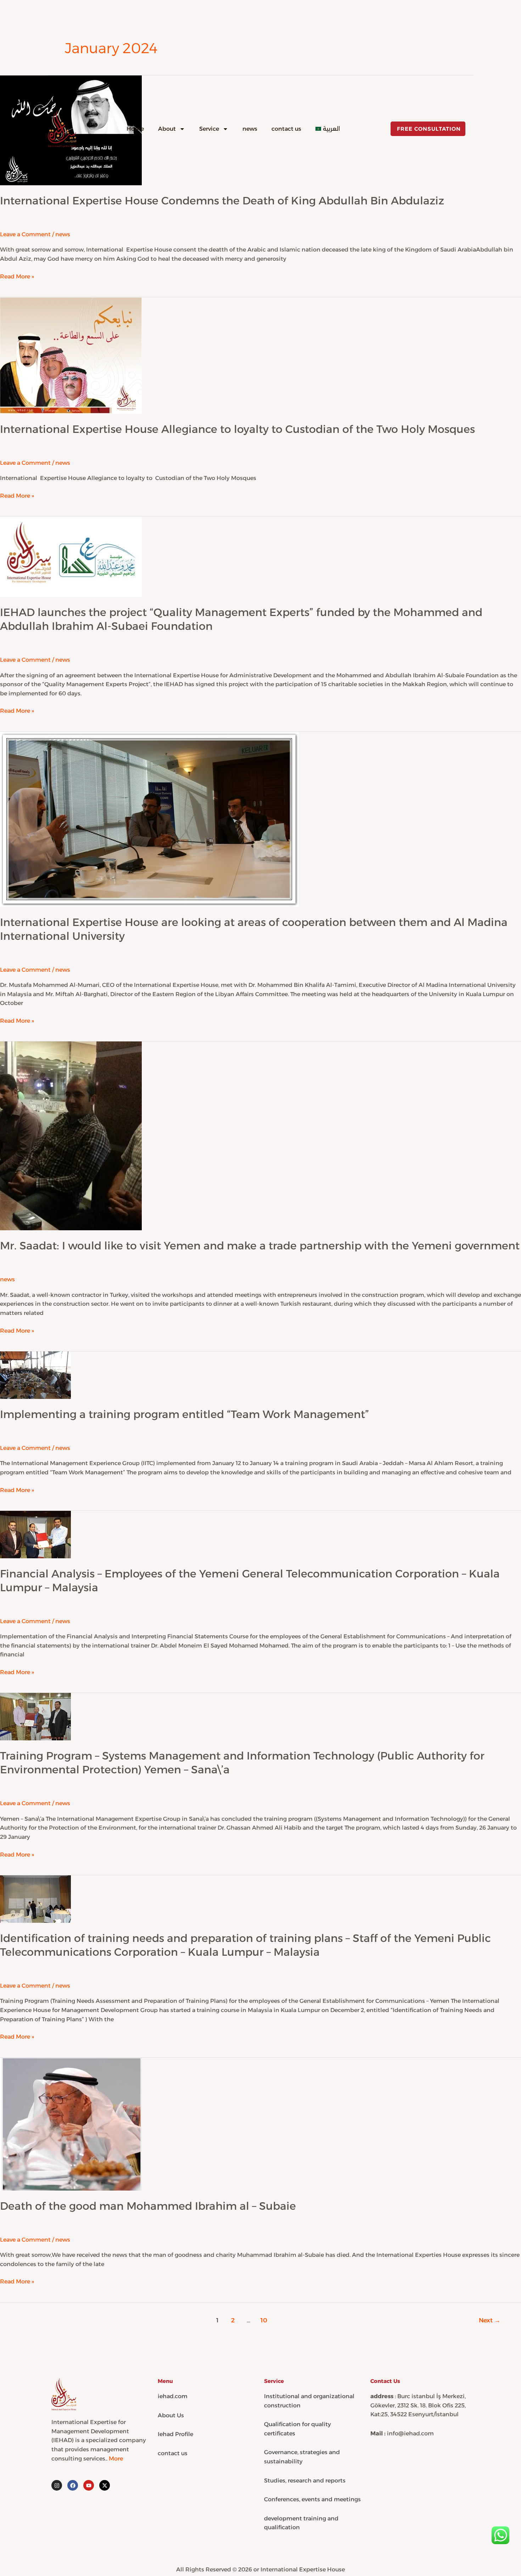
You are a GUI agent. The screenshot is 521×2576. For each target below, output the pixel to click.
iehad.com (173, 2396)
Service (209, 129)
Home (135, 129)
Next (490, 2320)
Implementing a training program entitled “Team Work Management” (184, 1414)
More (116, 2459)
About (167, 129)
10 (264, 2320)
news (250, 129)
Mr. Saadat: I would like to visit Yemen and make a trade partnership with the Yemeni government (260, 1246)
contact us (286, 129)
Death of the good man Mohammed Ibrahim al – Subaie (148, 2206)
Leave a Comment (25, 463)
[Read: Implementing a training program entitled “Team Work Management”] (35, 1375)
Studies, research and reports (305, 2481)
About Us (171, 2415)
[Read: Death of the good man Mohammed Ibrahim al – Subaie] (71, 2123)
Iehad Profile (175, 2434)
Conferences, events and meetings (312, 2499)
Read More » (17, 276)
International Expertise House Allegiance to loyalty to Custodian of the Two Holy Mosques (237, 429)
